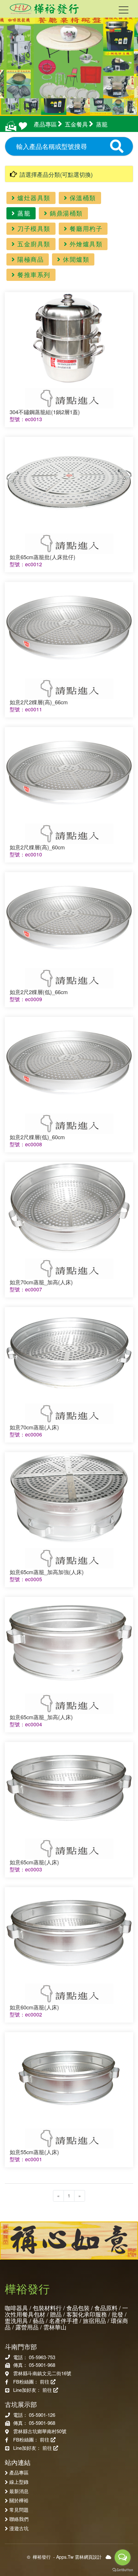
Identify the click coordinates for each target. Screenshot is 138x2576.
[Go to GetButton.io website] (123, 2570)
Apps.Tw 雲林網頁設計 (79, 2557)
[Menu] (124, 11)
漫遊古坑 (19, 2528)
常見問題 (19, 2509)
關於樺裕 (19, 2500)
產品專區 (19, 2472)
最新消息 (19, 2491)
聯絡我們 (19, 2519)
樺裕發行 (42, 2557)
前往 (45, 2381)
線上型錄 (19, 2482)
